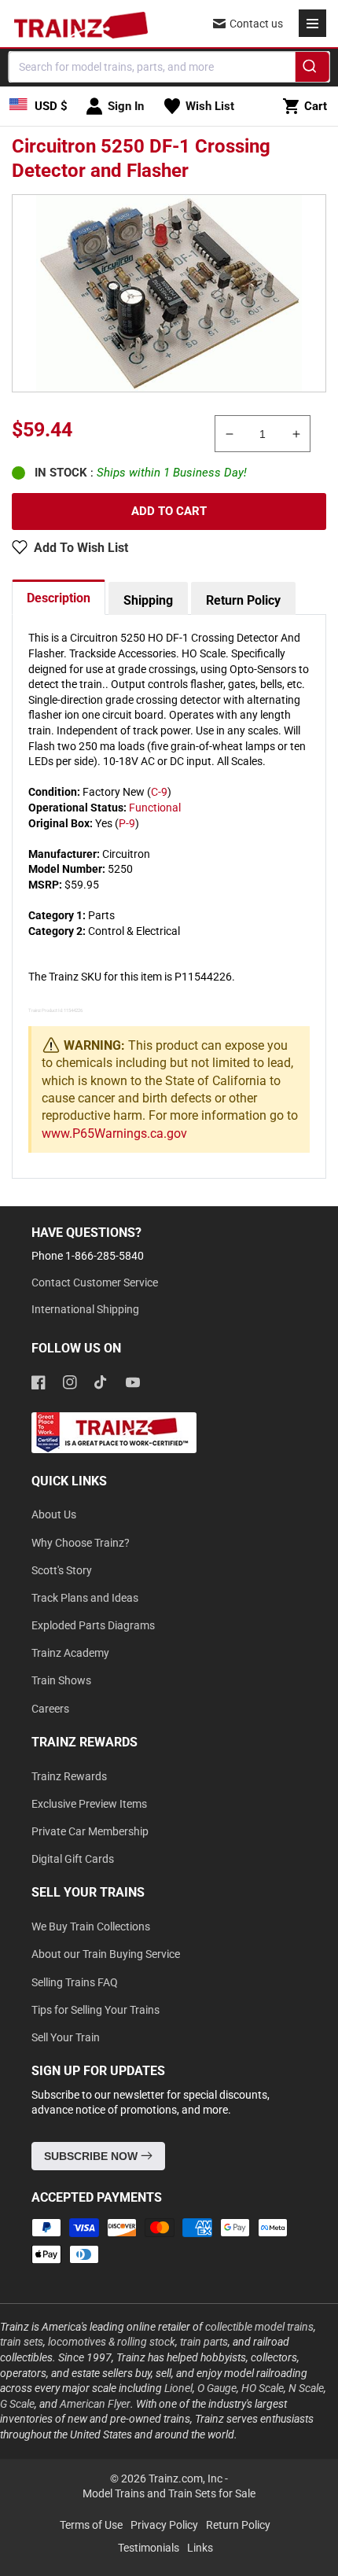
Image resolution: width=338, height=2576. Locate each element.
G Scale (17, 2404)
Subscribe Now (92, 2156)
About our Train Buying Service (106, 1954)
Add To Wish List (81, 548)
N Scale (306, 2388)
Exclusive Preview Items (89, 1804)
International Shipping (85, 1309)
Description (59, 598)
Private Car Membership (90, 1831)
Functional (155, 808)
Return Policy (243, 600)
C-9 (159, 792)
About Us (54, 1514)
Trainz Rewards (69, 1776)
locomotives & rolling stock (112, 2342)
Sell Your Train (66, 2037)
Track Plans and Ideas (85, 1598)
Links (200, 2548)
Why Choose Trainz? (81, 1543)
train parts (204, 2342)
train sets (22, 2342)
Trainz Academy (70, 1653)
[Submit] (312, 69)
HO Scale (263, 2388)
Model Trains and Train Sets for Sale (169, 2493)
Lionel (178, 2388)
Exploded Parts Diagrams (93, 1625)
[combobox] (169, 67)
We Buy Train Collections (91, 1926)
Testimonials (149, 2548)
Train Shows (61, 1680)
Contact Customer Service (95, 1282)
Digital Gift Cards (73, 1859)
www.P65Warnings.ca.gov (114, 1133)
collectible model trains (259, 2327)
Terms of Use (91, 2525)
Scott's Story (62, 1570)
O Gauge (217, 2388)
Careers (50, 1709)
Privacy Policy (164, 2525)
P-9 (127, 823)
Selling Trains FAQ (75, 1982)
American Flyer (95, 2404)
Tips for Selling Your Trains (96, 2010)
